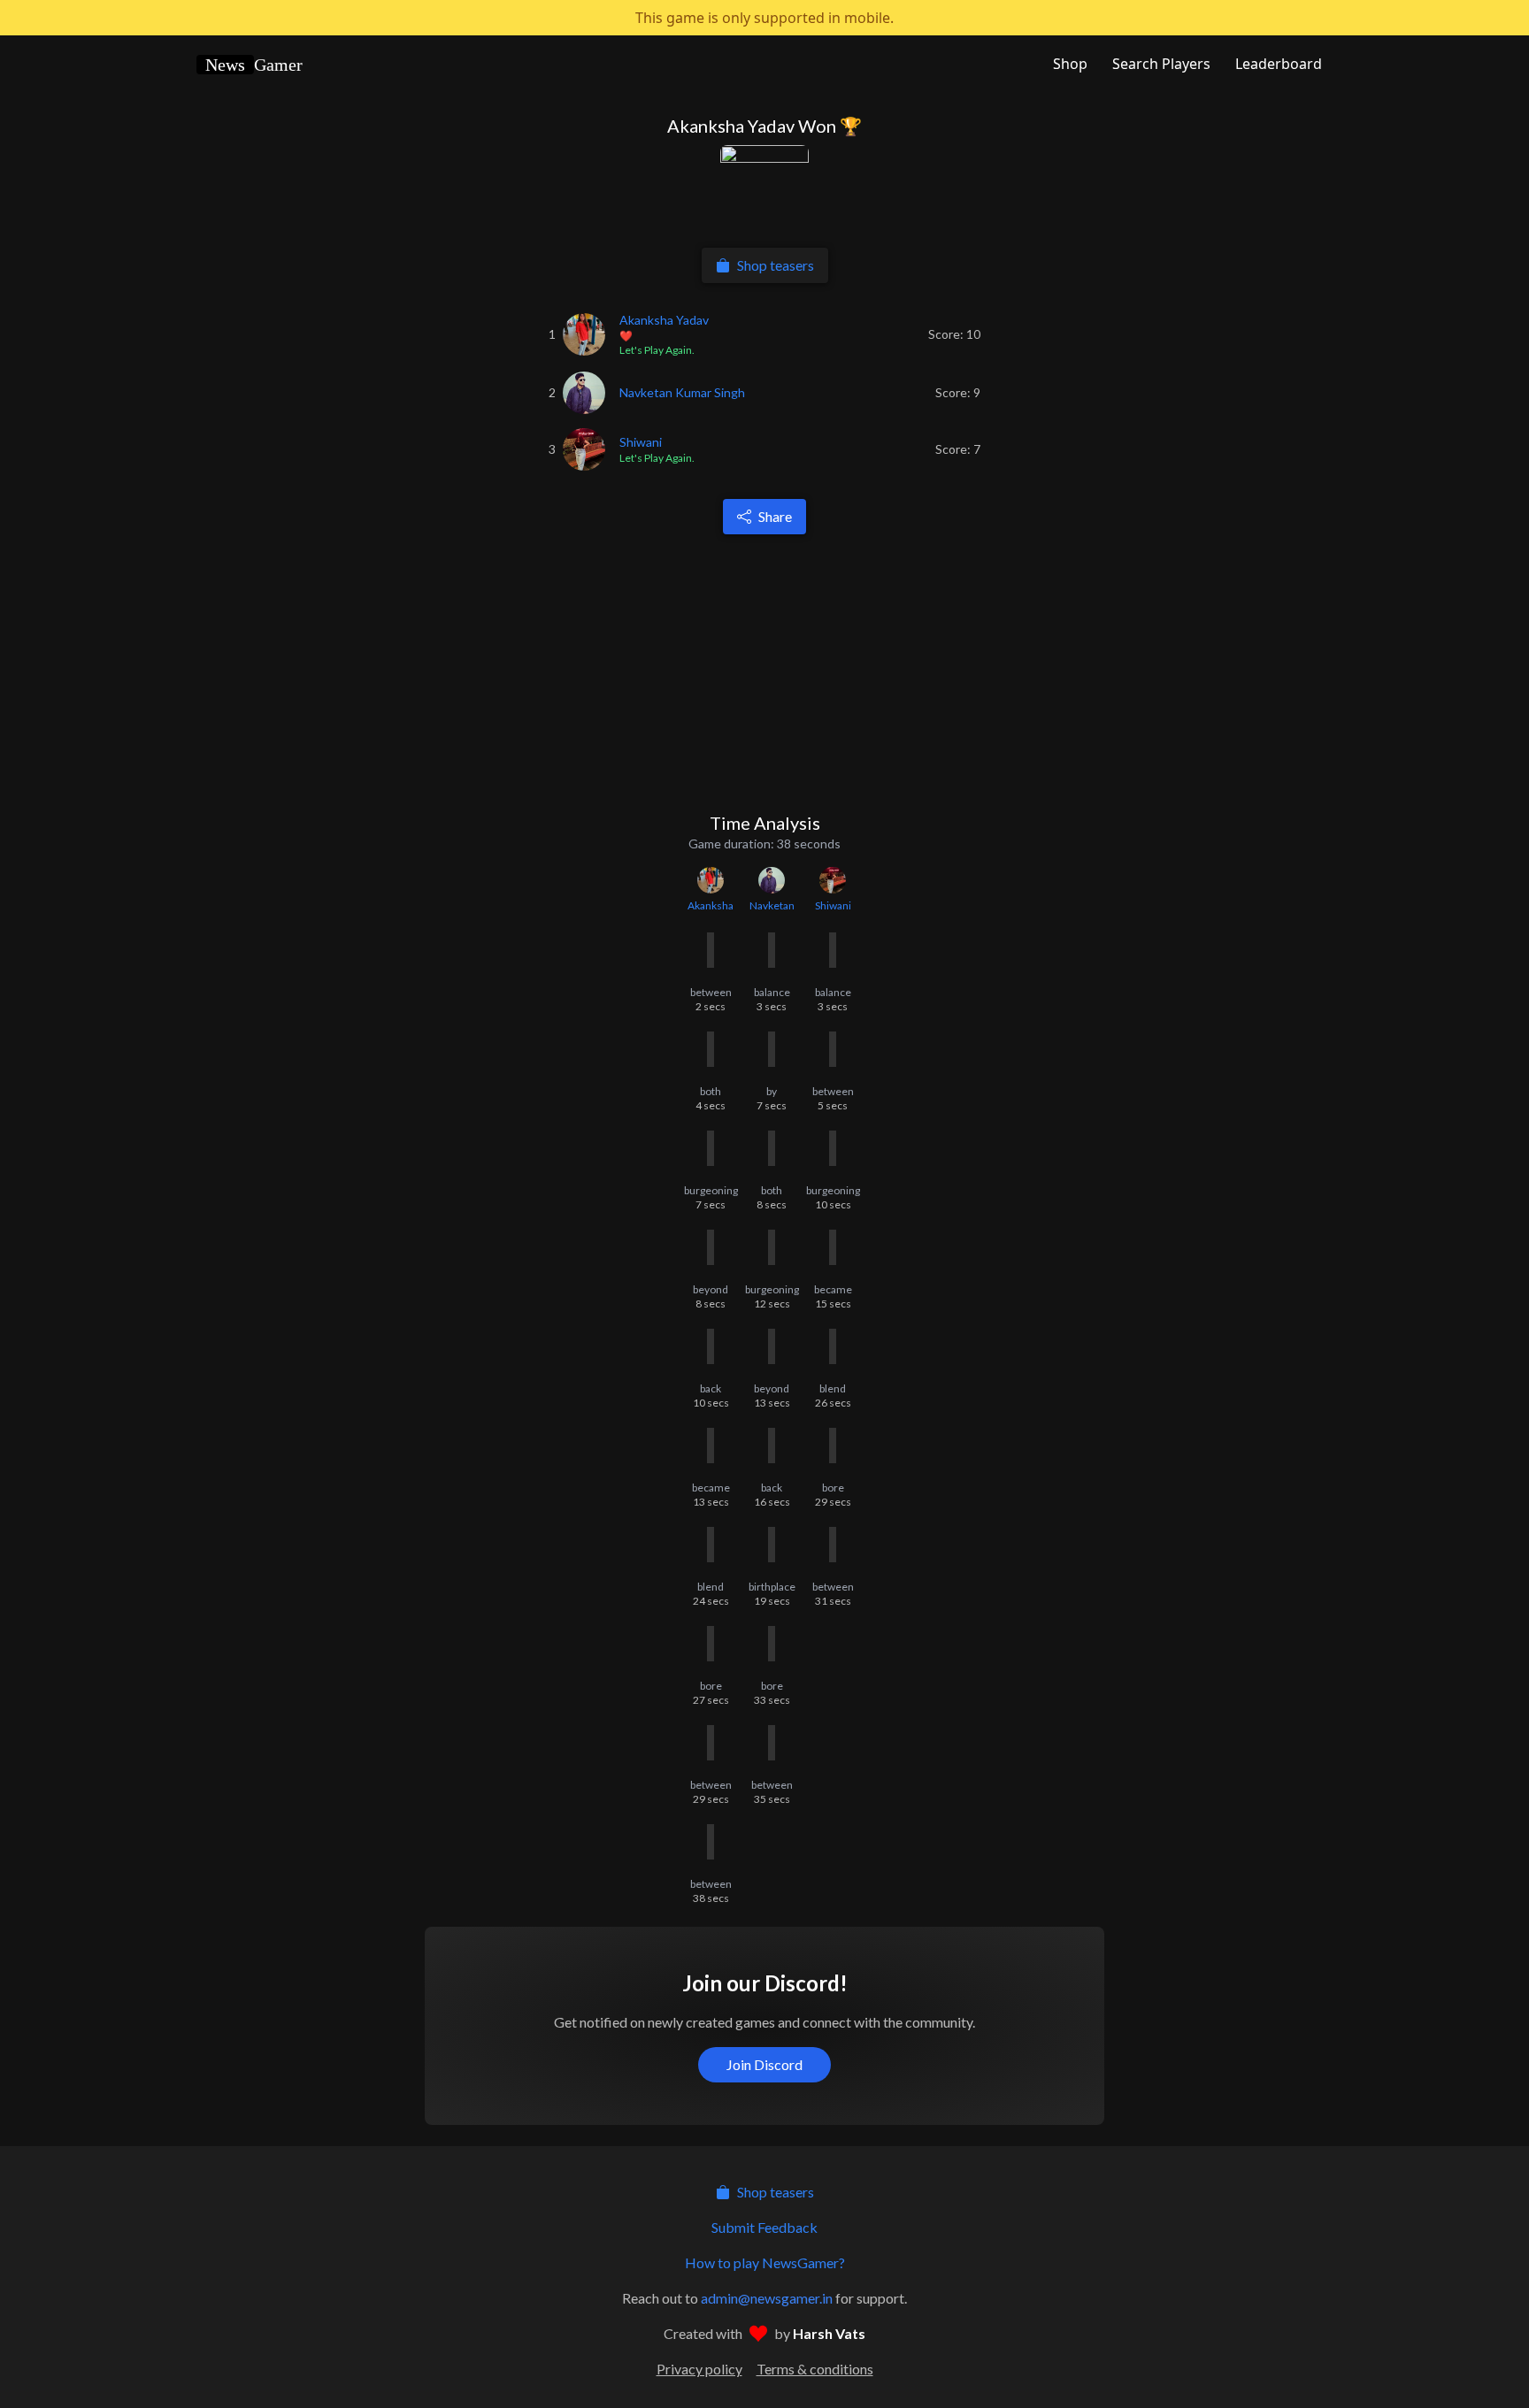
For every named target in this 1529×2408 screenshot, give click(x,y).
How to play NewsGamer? (765, 2262)
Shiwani (833, 905)
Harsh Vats (829, 2333)
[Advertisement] (768, 672)
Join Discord (764, 2064)
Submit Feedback (764, 2227)
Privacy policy (699, 2369)
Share (775, 516)
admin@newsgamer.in (767, 2298)
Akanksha (711, 905)
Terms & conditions (815, 2369)
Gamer (254, 65)
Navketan (772, 905)
